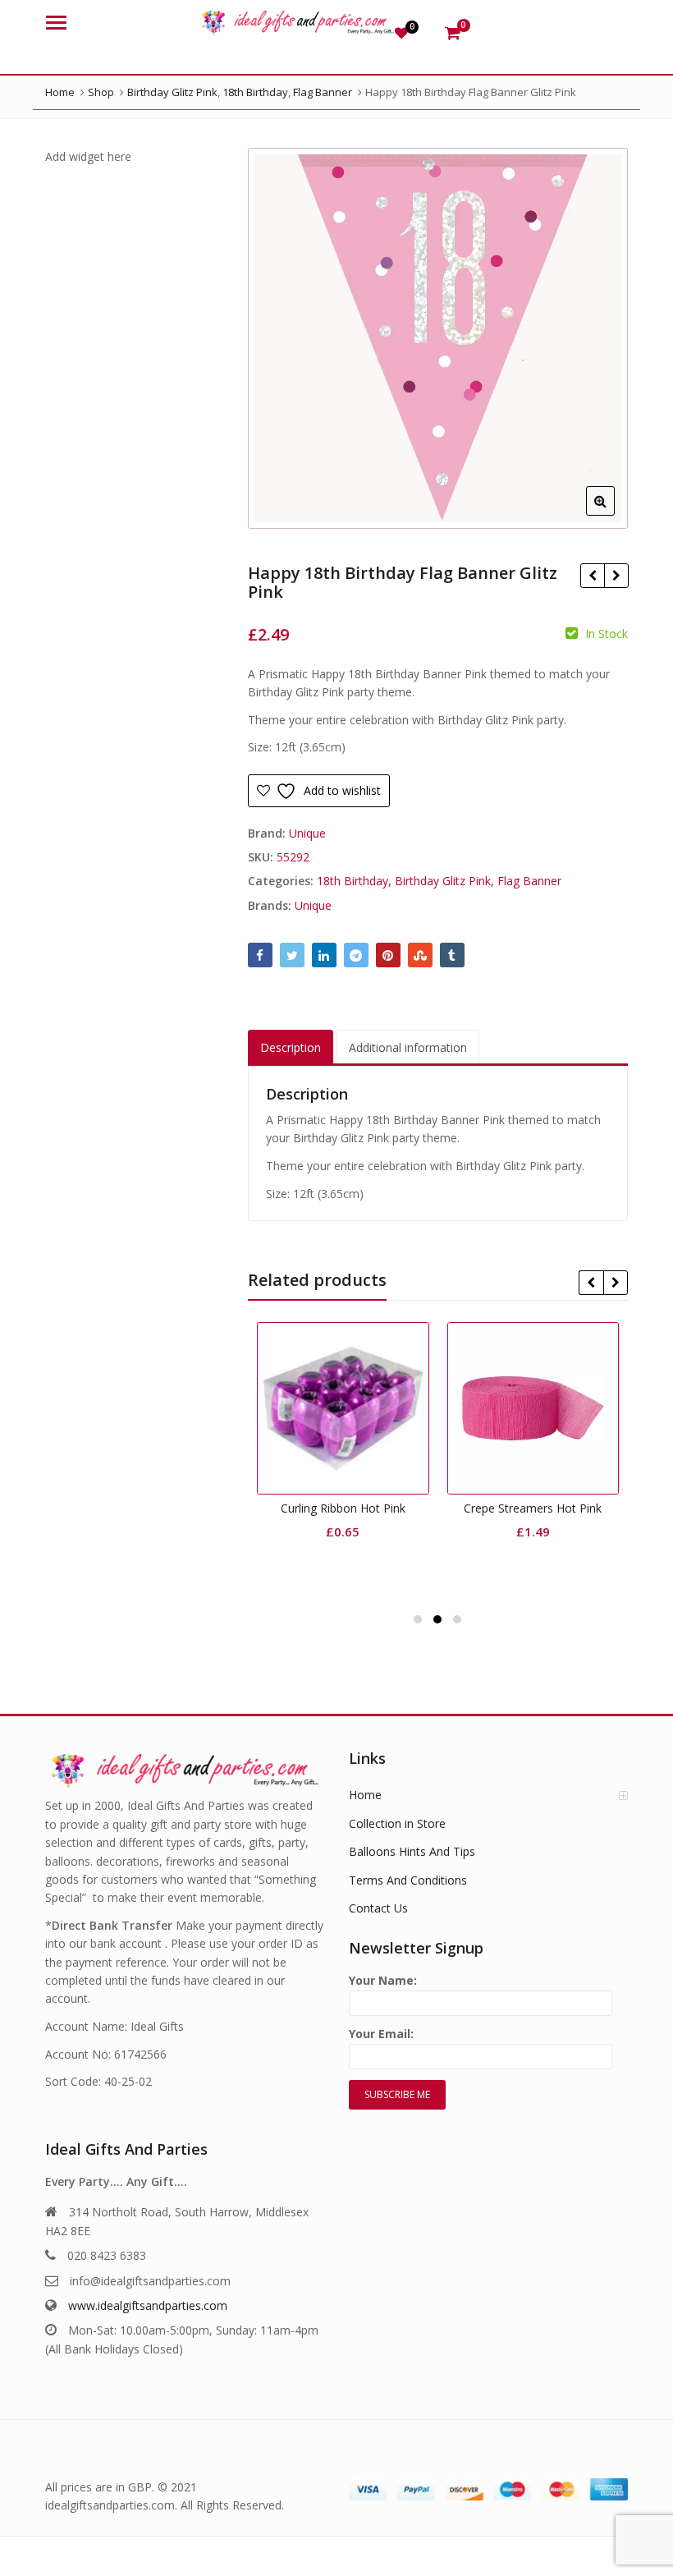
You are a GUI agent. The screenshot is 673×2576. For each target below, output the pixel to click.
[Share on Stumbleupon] (420, 955)
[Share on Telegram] (356, 955)
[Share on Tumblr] (452, 955)
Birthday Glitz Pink (443, 881)
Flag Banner (529, 881)
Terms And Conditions (408, 1880)
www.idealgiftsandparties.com (148, 2305)
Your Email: (381, 2034)
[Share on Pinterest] (388, 955)
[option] (438, 338)
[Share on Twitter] (292, 955)
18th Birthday (353, 881)
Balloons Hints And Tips (412, 1851)
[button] (613, 514)
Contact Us (378, 1908)
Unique (307, 833)
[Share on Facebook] (260, 955)
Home (365, 1795)
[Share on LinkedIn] (324, 955)
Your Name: (383, 1980)
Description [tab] (291, 1047)
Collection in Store (397, 1823)
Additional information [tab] (408, 1047)
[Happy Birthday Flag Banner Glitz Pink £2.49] (592, 576)
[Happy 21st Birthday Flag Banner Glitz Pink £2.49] (616, 576)
